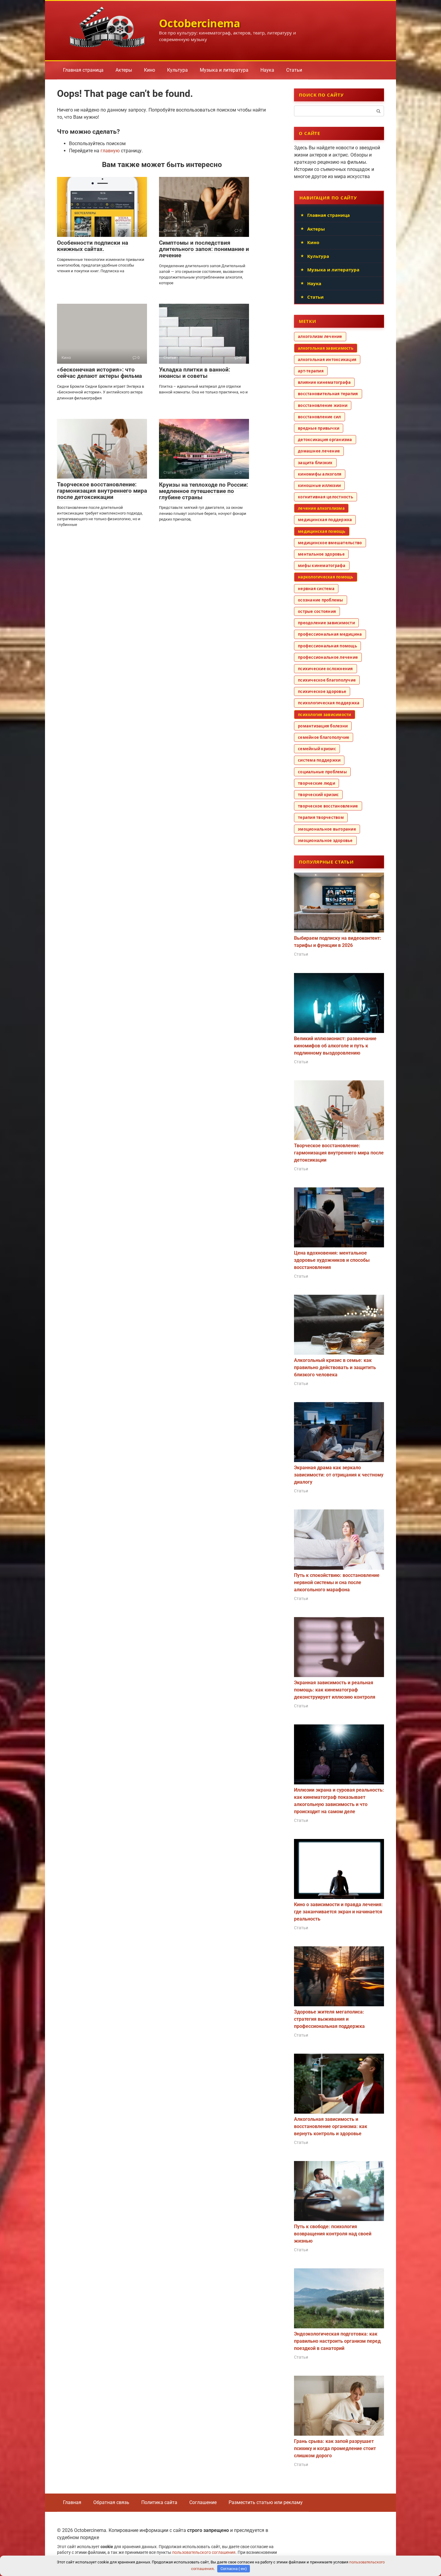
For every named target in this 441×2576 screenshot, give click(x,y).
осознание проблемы (321, 600)
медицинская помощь (322, 531)
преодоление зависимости (326, 623)
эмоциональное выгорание (327, 829)
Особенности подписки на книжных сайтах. (93, 246)
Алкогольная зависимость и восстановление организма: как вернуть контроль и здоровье (331, 2126)
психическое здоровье (322, 691)
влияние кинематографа (324, 382)
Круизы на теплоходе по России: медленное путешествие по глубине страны (204, 491)
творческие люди (316, 783)
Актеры (124, 70)
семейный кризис (317, 749)
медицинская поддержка (325, 520)
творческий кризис (318, 795)
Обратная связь (111, 2502)
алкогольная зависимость (326, 348)
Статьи (294, 70)
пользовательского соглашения (204, 2552)
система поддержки (319, 760)
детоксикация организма (325, 440)
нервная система (316, 589)
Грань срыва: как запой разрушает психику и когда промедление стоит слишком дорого (335, 2448)
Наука (267, 70)
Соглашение (203, 2502)
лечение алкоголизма (321, 508)
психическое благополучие (327, 680)
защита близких (315, 463)
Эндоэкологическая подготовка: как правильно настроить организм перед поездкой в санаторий (337, 2341)
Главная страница (83, 70)
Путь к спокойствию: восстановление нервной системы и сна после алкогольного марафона (337, 1582)
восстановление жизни (323, 405)
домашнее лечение (319, 451)
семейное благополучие (324, 737)
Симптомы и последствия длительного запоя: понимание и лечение (204, 249)
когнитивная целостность (325, 497)
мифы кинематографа (322, 566)
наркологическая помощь (326, 577)
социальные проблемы (322, 772)
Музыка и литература (224, 70)
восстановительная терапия (328, 394)
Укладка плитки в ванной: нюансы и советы (195, 373)
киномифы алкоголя (320, 474)
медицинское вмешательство (330, 543)
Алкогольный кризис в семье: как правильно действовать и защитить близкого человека (335, 1367)
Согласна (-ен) (234, 2569)
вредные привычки (319, 428)
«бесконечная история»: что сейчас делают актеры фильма (99, 373)
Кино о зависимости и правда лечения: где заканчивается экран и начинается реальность (338, 1912)
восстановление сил (319, 417)
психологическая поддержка (329, 703)
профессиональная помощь (327, 646)
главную (110, 151)
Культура (177, 70)
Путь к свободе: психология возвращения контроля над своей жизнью (333, 2234)
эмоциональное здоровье (325, 840)
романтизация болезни (323, 726)
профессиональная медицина (330, 634)
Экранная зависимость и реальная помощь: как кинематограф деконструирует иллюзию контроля (335, 1690)
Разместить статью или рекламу (266, 2502)
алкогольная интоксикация (327, 360)
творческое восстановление (328, 806)
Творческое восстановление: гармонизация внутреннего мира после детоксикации (102, 491)
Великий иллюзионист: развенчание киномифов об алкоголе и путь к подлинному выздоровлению (335, 1046)
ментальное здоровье (321, 554)
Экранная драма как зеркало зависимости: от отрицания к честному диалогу (339, 1475)
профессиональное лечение (328, 657)
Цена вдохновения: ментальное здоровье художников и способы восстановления (332, 1260)
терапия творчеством (321, 817)
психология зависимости (325, 715)
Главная (72, 2502)
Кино (150, 70)
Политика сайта (159, 2502)
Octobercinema (200, 23)
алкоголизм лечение (320, 336)
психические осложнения (325, 669)
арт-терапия (311, 371)
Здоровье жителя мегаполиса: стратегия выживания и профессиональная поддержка (329, 2019)
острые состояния (317, 611)
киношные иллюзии (319, 485)
